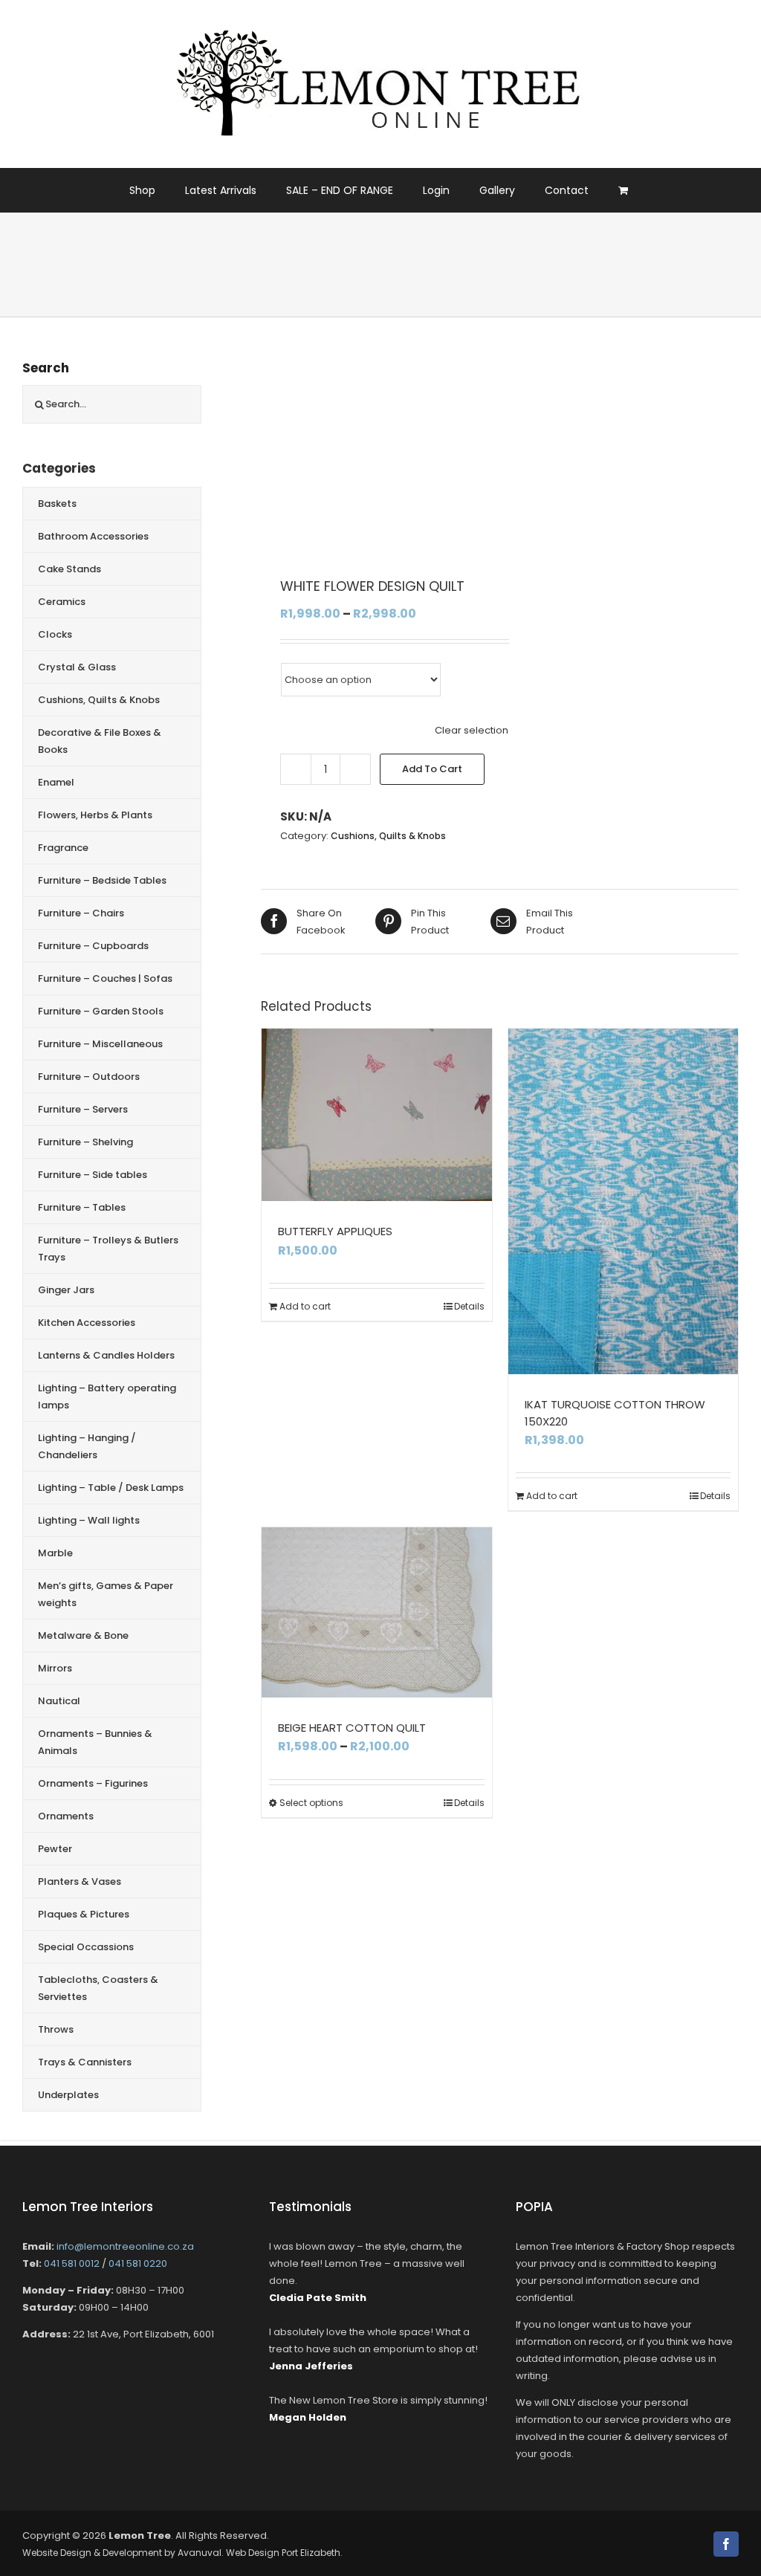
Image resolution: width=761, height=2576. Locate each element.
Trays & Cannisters (85, 2062)
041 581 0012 (72, 2263)
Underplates (68, 2095)
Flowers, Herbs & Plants (95, 815)
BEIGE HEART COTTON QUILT (352, 1728)
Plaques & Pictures (84, 1914)
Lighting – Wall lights (89, 1520)
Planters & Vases (80, 1881)
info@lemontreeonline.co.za (125, 2246)
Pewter (55, 1849)
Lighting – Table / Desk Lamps (111, 1488)
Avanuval (200, 2553)
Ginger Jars (66, 1290)
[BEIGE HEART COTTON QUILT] (377, 1612)
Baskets (57, 504)
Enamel (56, 782)
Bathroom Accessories (93, 536)
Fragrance (63, 848)
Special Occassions (86, 1947)
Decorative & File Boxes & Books (100, 741)
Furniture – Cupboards (93, 946)
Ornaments (66, 1816)
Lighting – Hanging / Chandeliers (87, 1446)
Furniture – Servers (83, 1109)
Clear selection (472, 730)
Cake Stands (69, 569)
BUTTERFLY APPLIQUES (335, 1231)
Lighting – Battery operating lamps (107, 1397)
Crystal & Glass (77, 667)
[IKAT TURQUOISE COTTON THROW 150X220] (624, 1201)
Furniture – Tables (82, 1207)
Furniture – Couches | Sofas (105, 978)
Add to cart (432, 769)
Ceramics (62, 602)
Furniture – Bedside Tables (102, 880)
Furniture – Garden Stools (101, 1011)
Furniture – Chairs (81, 913)
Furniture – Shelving (85, 1142)
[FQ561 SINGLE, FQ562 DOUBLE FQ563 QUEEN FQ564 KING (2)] (391, 456)
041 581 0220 (138, 2263)
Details (469, 1306)
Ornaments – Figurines (93, 1783)
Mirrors (55, 1668)
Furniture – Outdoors (89, 1077)
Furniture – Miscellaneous (100, 1044)
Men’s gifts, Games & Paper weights (106, 1594)
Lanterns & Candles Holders (106, 1355)
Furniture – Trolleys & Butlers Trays (108, 1249)
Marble (55, 1553)
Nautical (59, 1701)
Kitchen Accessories (87, 1323)
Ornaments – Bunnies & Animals (95, 1742)
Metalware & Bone (83, 1635)
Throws (56, 2029)
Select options (311, 1803)
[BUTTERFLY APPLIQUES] (377, 1115)
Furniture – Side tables (93, 1175)
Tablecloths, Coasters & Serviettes (98, 1988)
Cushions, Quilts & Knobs (388, 836)
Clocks (55, 634)
